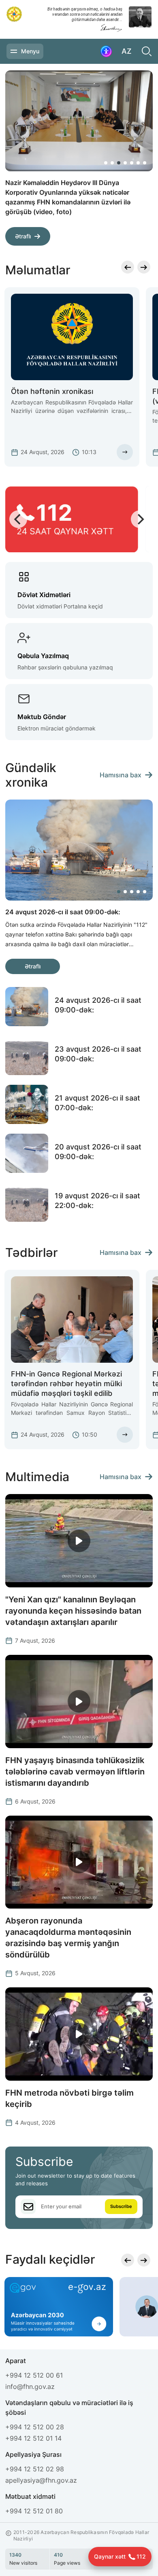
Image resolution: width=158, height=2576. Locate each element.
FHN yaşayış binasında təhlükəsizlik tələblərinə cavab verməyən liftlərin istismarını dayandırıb (75, 1772)
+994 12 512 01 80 (34, 2511)
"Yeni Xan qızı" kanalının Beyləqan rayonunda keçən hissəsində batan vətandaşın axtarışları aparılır (73, 1611)
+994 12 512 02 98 (35, 2469)
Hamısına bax (121, 775)
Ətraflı (23, 236)
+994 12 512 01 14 (33, 2438)
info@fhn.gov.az (30, 2387)
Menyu (30, 51)
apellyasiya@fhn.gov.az (41, 2480)
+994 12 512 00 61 (34, 2375)
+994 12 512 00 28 (35, 2427)
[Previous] (119, 231)
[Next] (138, 231)
